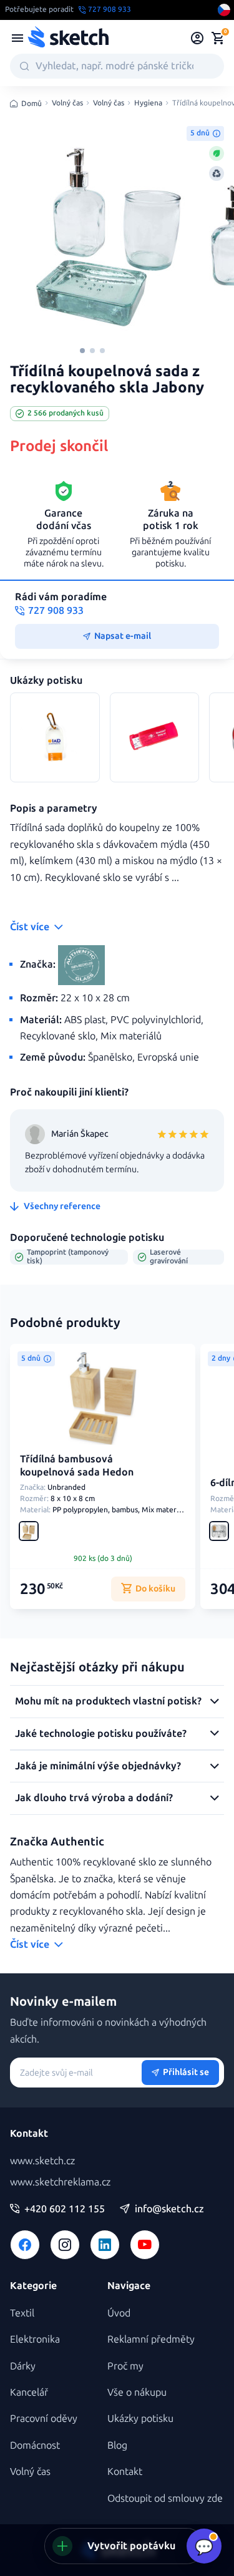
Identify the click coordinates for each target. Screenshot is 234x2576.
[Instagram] (65, 2245)
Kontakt (125, 2472)
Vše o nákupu (137, 2392)
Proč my (125, 2366)
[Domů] (68, 38)
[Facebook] (25, 2245)
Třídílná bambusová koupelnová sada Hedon (77, 1465)
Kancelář (29, 2392)
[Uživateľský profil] (197, 38)
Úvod (119, 2313)
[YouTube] (145, 2245)
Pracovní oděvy (44, 2418)
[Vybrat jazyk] (224, 10)
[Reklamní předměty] (17, 38)
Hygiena (148, 103)
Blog (117, 2445)
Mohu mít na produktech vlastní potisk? (108, 1701)
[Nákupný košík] (218, 38)
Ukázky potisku (140, 2418)
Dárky (23, 2366)
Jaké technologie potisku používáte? (101, 1733)
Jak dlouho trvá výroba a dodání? (94, 1798)
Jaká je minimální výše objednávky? (98, 1766)
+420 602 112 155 (65, 2209)
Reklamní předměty (151, 2339)
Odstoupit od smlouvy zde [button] (165, 2498)
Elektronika (35, 2339)
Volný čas (67, 103)
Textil (22, 2313)
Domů (32, 104)
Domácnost (35, 2445)
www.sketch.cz (42, 2161)
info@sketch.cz (169, 2209)
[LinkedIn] (105, 2245)
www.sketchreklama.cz (60, 2182)
